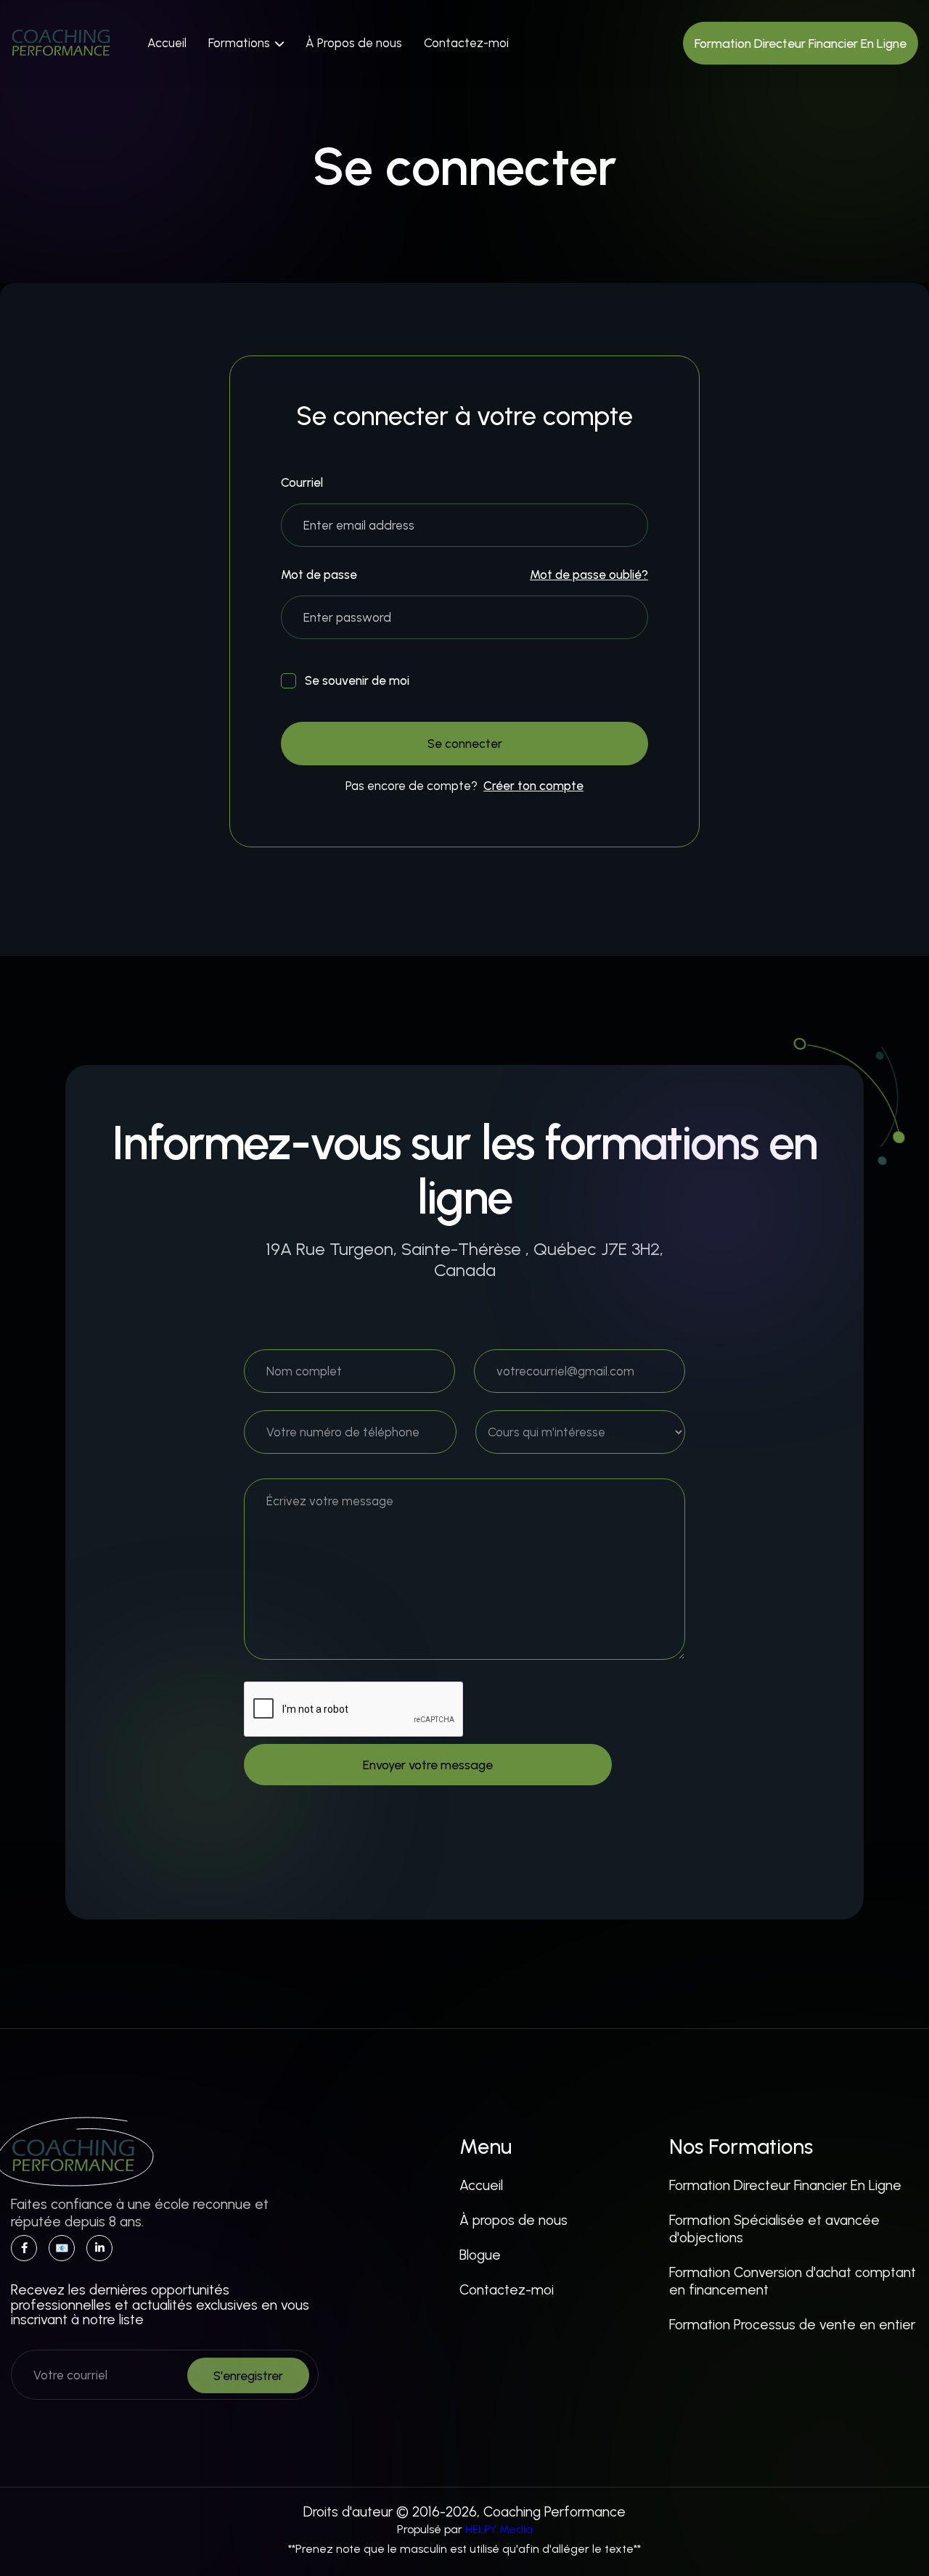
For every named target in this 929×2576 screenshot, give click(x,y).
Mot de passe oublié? (589, 575)
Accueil (167, 43)
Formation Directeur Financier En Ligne (785, 2185)
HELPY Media (499, 2529)
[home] (61, 43)
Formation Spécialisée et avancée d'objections (774, 2229)
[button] (246, 43)
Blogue (480, 2255)
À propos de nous (513, 2220)
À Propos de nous (354, 43)
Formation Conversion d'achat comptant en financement (793, 2281)
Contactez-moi (466, 43)
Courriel (302, 483)
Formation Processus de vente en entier (792, 2325)
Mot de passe (319, 575)
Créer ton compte (533, 786)
